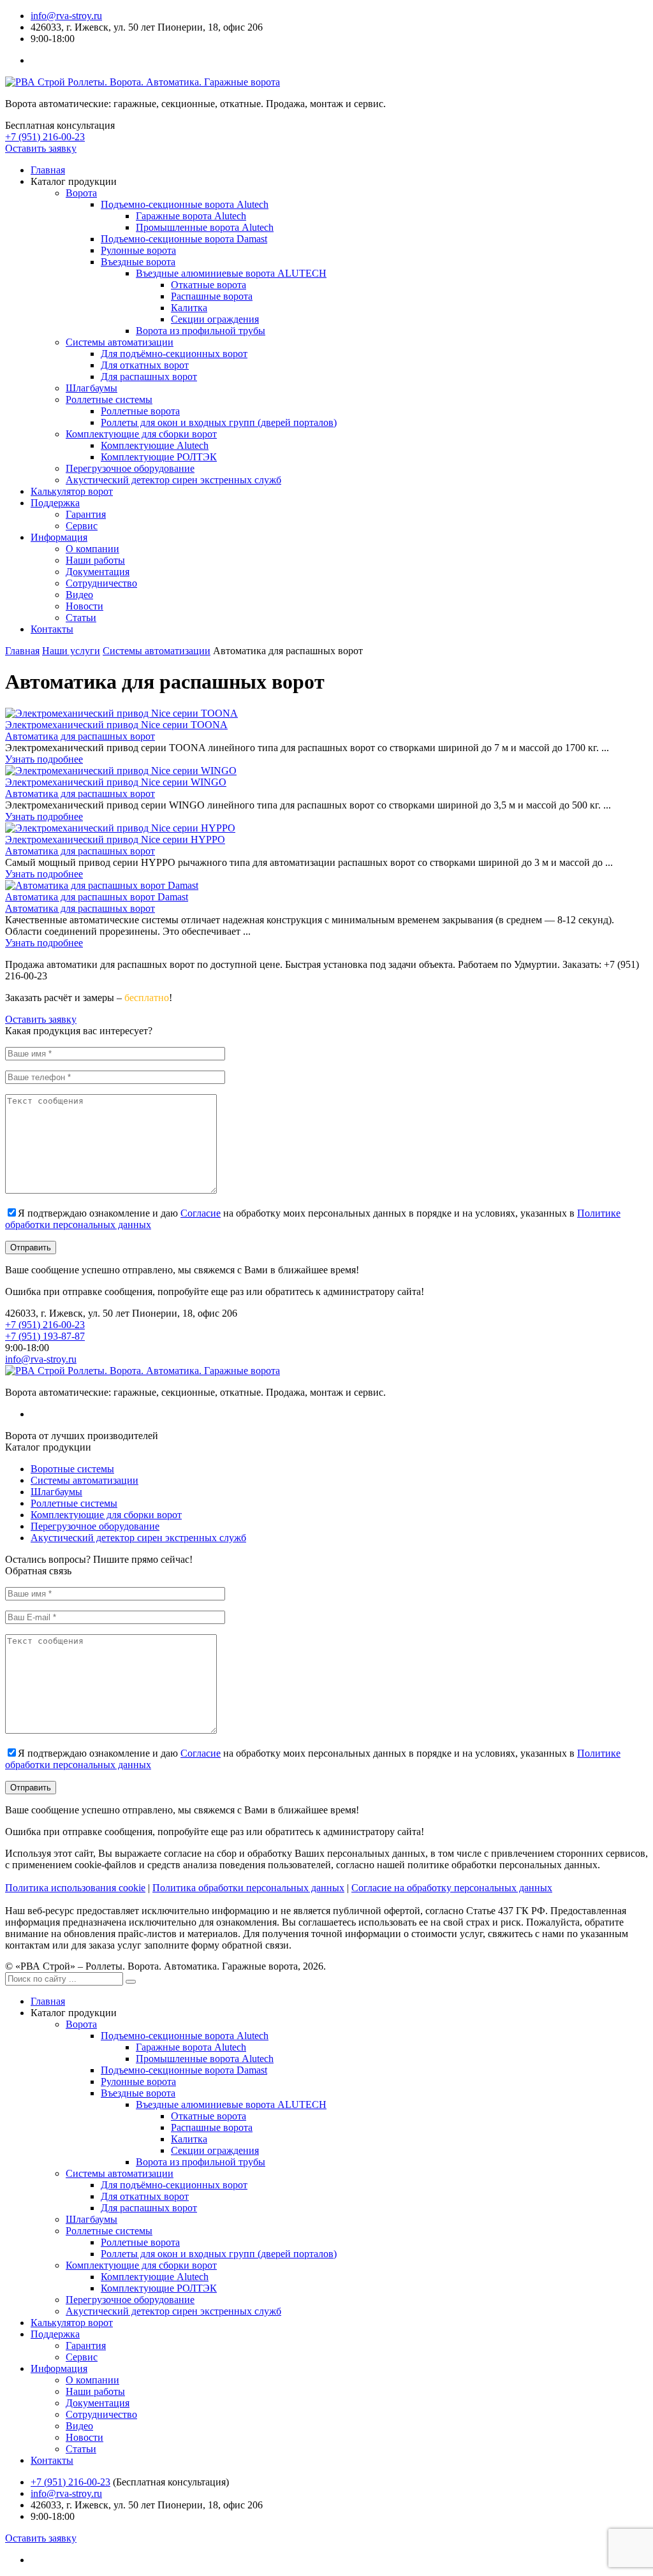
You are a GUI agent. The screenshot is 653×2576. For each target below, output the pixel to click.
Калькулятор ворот (72, 491)
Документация (98, 572)
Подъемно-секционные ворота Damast (184, 239)
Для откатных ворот (145, 365)
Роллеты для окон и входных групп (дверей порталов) (219, 422)
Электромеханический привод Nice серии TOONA (116, 725)
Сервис (82, 526)
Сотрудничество (101, 583)
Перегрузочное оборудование (130, 468)
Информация (59, 537)
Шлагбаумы (92, 388)
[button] (131, 1982)
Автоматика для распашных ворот (80, 736)
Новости (84, 606)
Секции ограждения (215, 319)
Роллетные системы (109, 399)
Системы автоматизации (120, 342)
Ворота (81, 193)
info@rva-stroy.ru (66, 16)
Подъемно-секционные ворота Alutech (185, 204)
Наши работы (95, 560)
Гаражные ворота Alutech (191, 216)
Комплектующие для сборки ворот (141, 434)
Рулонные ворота (138, 250)
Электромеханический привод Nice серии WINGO (116, 782)
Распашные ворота (212, 296)
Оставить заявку (41, 148)
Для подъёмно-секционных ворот (174, 354)
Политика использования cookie (75, 1888)
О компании (92, 549)
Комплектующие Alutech (155, 445)
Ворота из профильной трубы (201, 331)
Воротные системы (72, 1469)
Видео (79, 595)
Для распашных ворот (149, 377)
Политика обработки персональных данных (248, 1888)
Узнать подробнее (44, 759)
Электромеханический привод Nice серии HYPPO (115, 839)
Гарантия (86, 514)
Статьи (81, 618)
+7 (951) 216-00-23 (45, 137)
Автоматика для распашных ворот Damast (97, 897)
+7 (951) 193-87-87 (45, 1336)
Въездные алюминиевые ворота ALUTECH (231, 273)
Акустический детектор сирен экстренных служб (173, 480)
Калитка (189, 308)
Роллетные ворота (140, 411)
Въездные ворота (138, 262)
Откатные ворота (209, 285)
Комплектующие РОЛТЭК (159, 457)
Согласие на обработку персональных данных (452, 1888)
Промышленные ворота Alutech (205, 227)
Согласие (201, 1213)
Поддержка (55, 503)
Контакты (52, 629)
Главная (48, 170)
